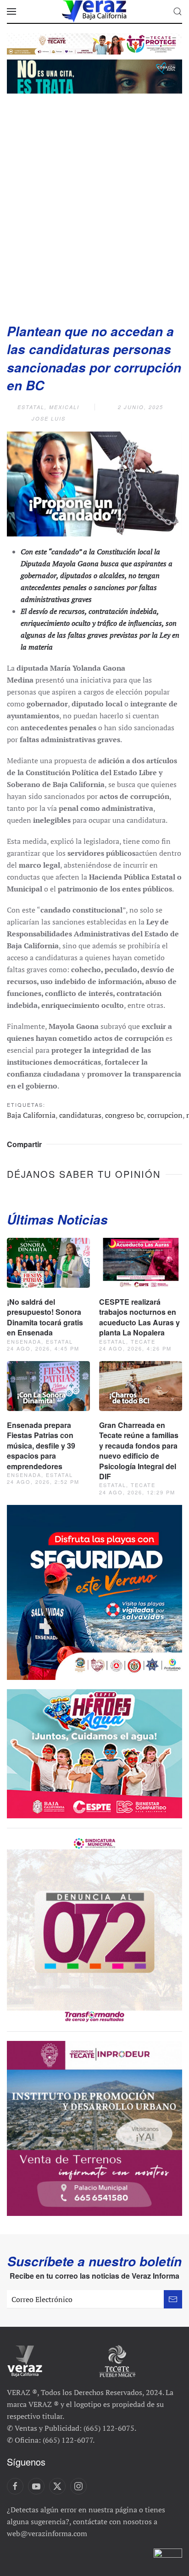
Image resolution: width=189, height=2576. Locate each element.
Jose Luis (49, 418)
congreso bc (124, 1115)
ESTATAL (31, 407)
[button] (11, 11)
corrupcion (165, 1115)
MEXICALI (64, 407)
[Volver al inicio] (94, 11)
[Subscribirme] (173, 2299)
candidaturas (80, 1115)
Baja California (31, 1115)
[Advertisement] (94, 205)
